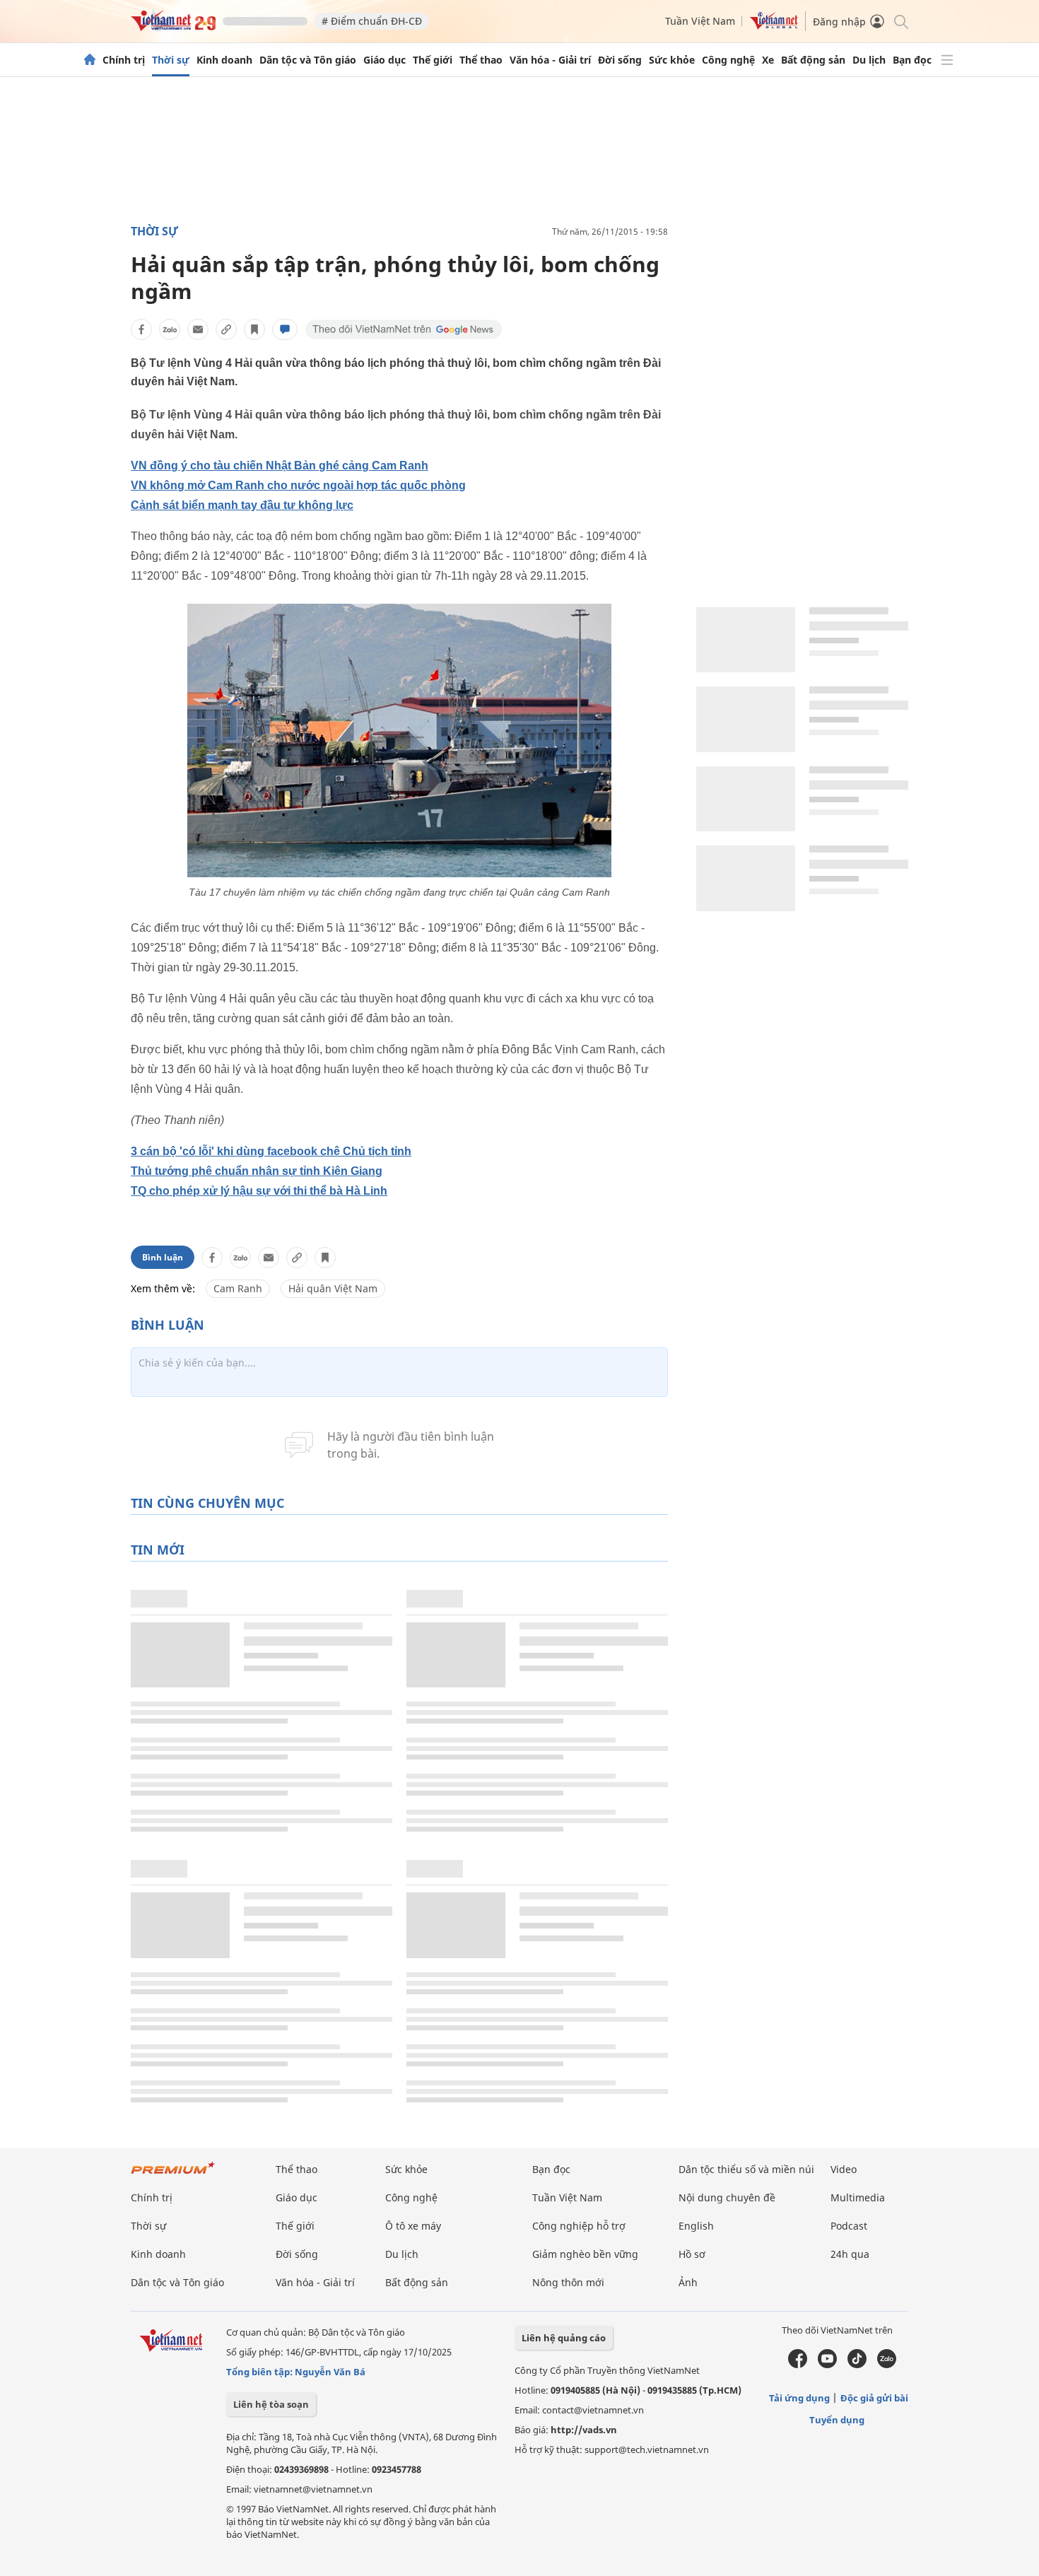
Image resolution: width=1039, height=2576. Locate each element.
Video (844, 2169)
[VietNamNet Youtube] (827, 2365)
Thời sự (171, 60)
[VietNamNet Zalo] (887, 2365)
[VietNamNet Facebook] (798, 2365)
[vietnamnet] (173, 27)
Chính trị (124, 60)
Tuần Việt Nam (700, 21)
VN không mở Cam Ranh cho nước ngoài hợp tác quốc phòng (298, 485)
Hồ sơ (692, 2254)
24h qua (850, 2254)
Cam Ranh (238, 1288)
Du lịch (869, 60)
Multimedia (858, 2197)
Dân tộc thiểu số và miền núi (746, 2169)
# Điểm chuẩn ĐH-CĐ (372, 21)
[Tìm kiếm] (900, 21)
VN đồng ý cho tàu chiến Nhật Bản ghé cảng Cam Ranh (280, 466)
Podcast (849, 2226)
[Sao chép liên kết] (226, 329)
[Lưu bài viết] (254, 329)
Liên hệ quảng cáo (564, 2338)
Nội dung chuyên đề (727, 2197)
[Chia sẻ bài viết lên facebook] (141, 329)
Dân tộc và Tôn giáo (308, 60)
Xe (768, 60)
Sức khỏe (672, 60)
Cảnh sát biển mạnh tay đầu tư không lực (242, 505)
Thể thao (481, 60)
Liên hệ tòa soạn (271, 2404)
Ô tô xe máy (413, 2226)
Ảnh (688, 2282)
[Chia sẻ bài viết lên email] (198, 329)
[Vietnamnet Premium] (173, 2175)
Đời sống (620, 60)
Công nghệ (728, 60)
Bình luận (163, 1257)
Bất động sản (813, 60)
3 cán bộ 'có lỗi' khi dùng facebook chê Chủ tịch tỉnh (271, 1151)
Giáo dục (385, 60)
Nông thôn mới (568, 2282)
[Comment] (285, 329)
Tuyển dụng (837, 2420)
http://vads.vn (584, 2430)
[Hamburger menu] (947, 60)
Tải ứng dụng (799, 2398)
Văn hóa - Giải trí (550, 60)
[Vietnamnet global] (774, 26)
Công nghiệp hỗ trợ (579, 2226)
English (696, 2226)
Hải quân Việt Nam (333, 1288)
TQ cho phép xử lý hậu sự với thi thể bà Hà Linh (259, 1191)
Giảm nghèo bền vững (585, 2254)
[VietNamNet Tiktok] (857, 2365)
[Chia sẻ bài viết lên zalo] (170, 329)
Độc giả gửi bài (874, 2398)
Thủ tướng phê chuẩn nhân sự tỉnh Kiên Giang (257, 1171)
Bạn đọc (912, 60)
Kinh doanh (224, 60)
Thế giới (433, 60)
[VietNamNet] (90, 60)
